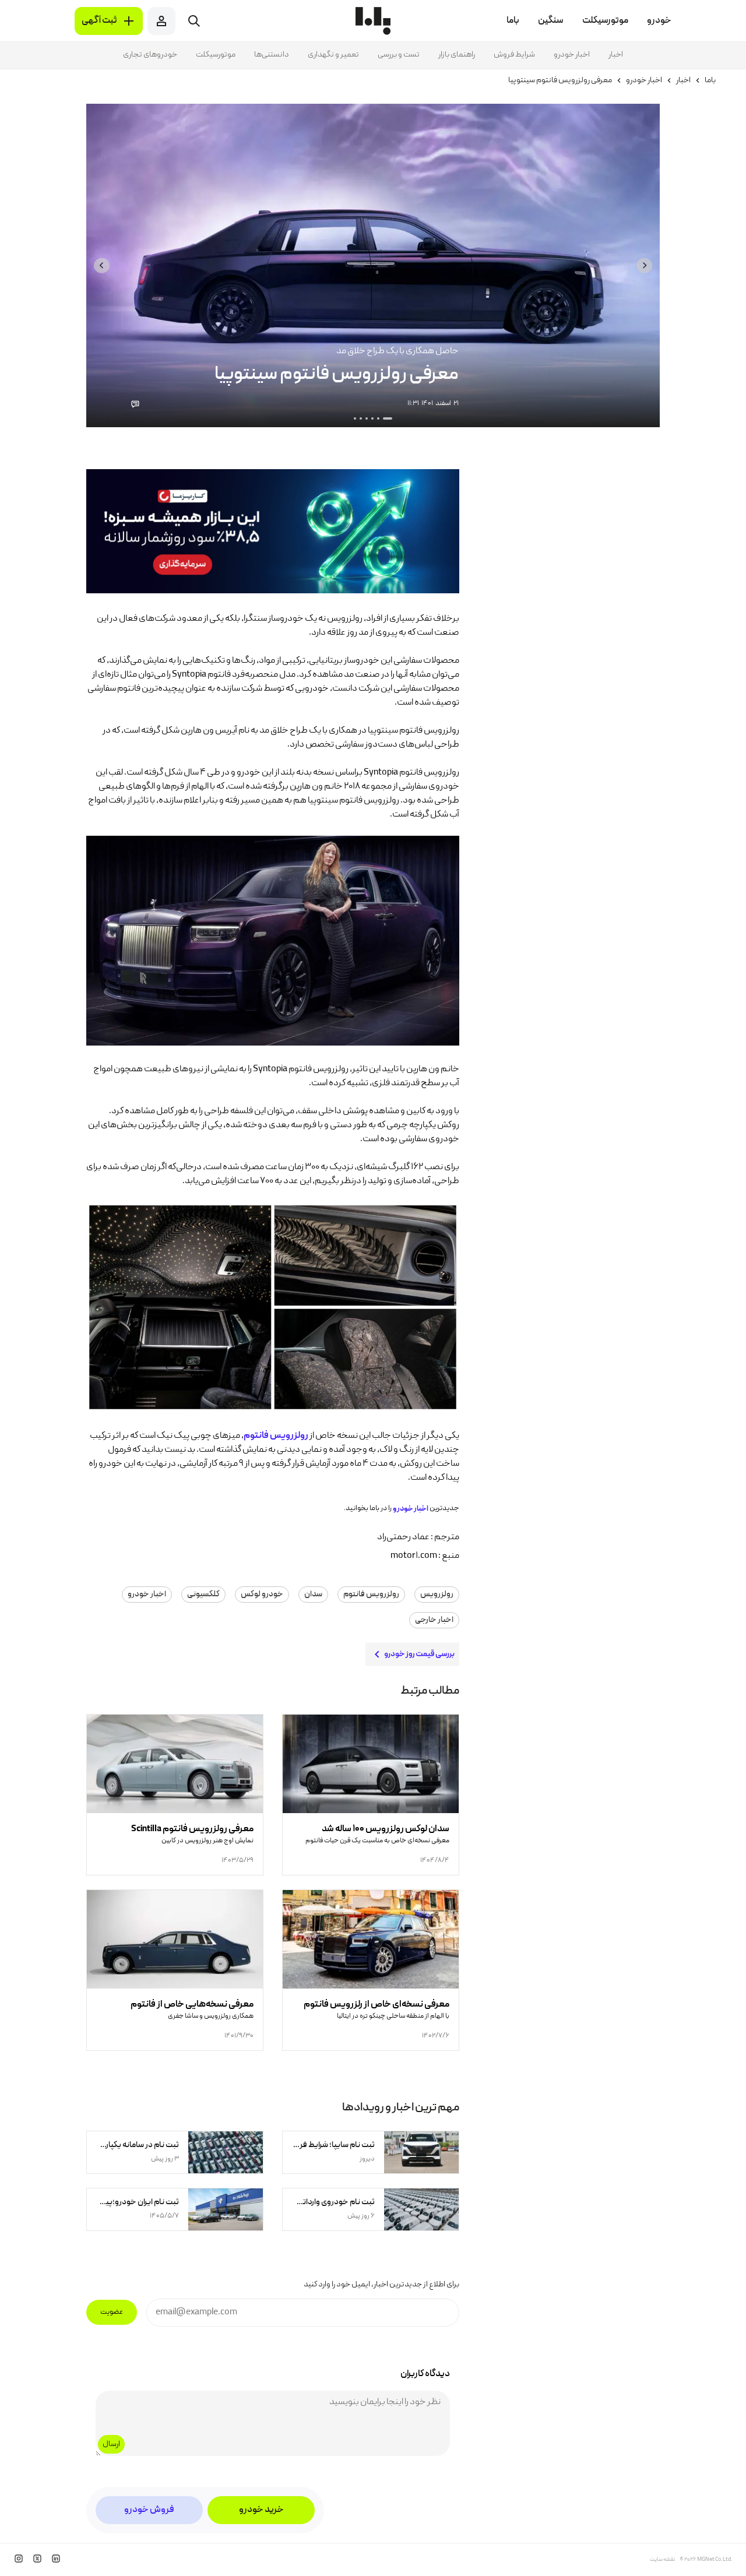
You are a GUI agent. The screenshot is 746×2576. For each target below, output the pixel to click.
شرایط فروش (514, 55)
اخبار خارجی (434, 1620)
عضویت (112, 2312)
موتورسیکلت (216, 55)
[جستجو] (194, 21)
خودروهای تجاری (150, 55)
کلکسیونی (203, 1595)
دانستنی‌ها (272, 55)
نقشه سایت (662, 2560)
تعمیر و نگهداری (333, 55)
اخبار (616, 55)
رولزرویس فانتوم (371, 1595)
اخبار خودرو (572, 55)
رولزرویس (437, 1595)
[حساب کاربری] (161, 21)
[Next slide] (102, 265)
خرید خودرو (261, 2510)
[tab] (388, 418)
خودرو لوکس (262, 1595)
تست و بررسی (399, 55)
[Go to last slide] (644, 265)
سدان (313, 1595)
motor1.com (414, 1556)
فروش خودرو (149, 2510)
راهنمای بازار (457, 55)
